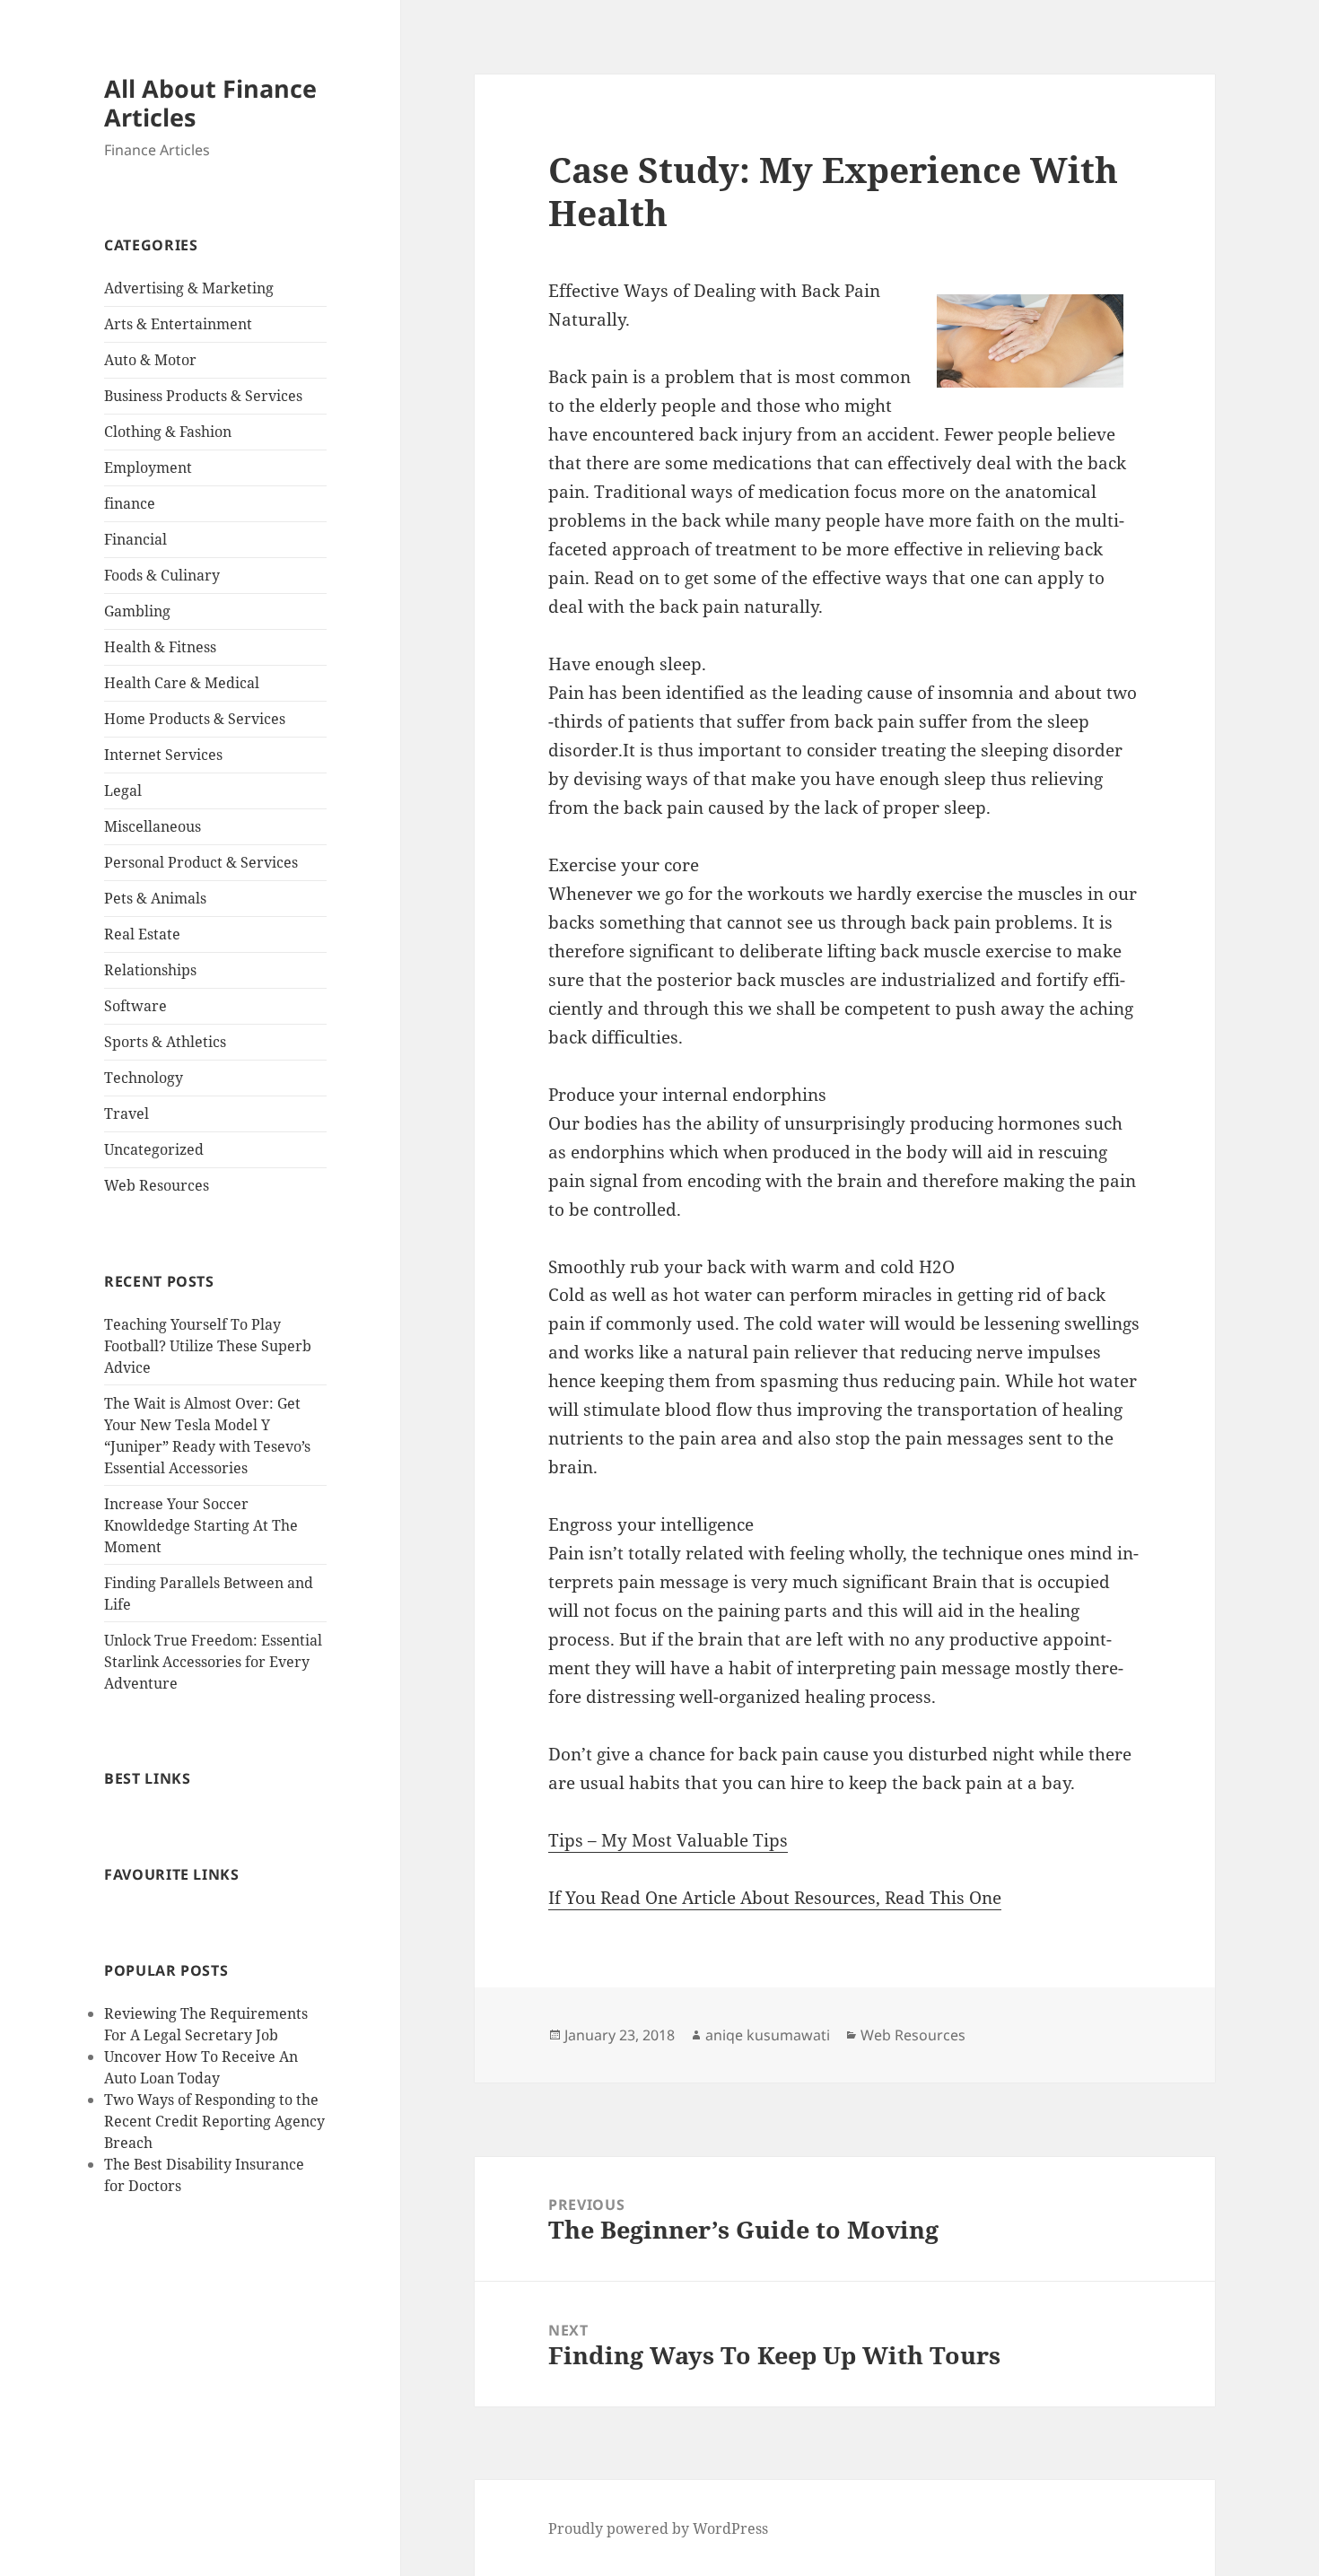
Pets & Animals (155, 898)
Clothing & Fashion (168, 432)
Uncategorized (154, 1149)
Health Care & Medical (182, 683)
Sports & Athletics (165, 1042)
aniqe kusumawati (768, 2035)
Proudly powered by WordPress (658, 2528)
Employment (148, 467)
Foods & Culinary (162, 575)
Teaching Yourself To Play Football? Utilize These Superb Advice (208, 1346)
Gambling (137, 611)
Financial (135, 539)
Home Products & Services (195, 719)
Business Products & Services (203, 396)
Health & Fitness (160, 647)
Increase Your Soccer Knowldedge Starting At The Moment (201, 1525)
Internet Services (163, 755)
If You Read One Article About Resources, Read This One (775, 1898)
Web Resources (157, 1185)
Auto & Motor (150, 360)
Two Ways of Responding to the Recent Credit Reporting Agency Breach (214, 2121)
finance (130, 503)
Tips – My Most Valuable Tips (668, 1840)
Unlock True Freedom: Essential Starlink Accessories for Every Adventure (213, 1662)
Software (135, 1006)
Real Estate (142, 934)
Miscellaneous (153, 826)
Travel (127, 1113)
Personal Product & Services (201, 862)
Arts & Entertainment (178, 324)
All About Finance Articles (210, 103)
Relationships (150, 970)
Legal (123, 790)
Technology (144, 1078)
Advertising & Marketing (189, 288)
